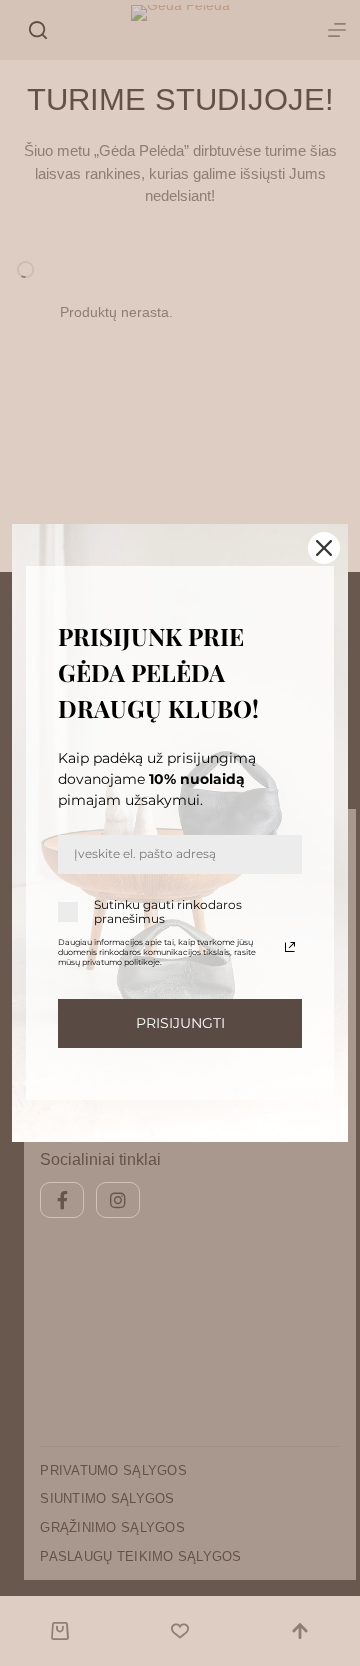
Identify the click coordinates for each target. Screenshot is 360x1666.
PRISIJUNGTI (180, 1023)
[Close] (324, 548)
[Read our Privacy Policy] (290, 947)
